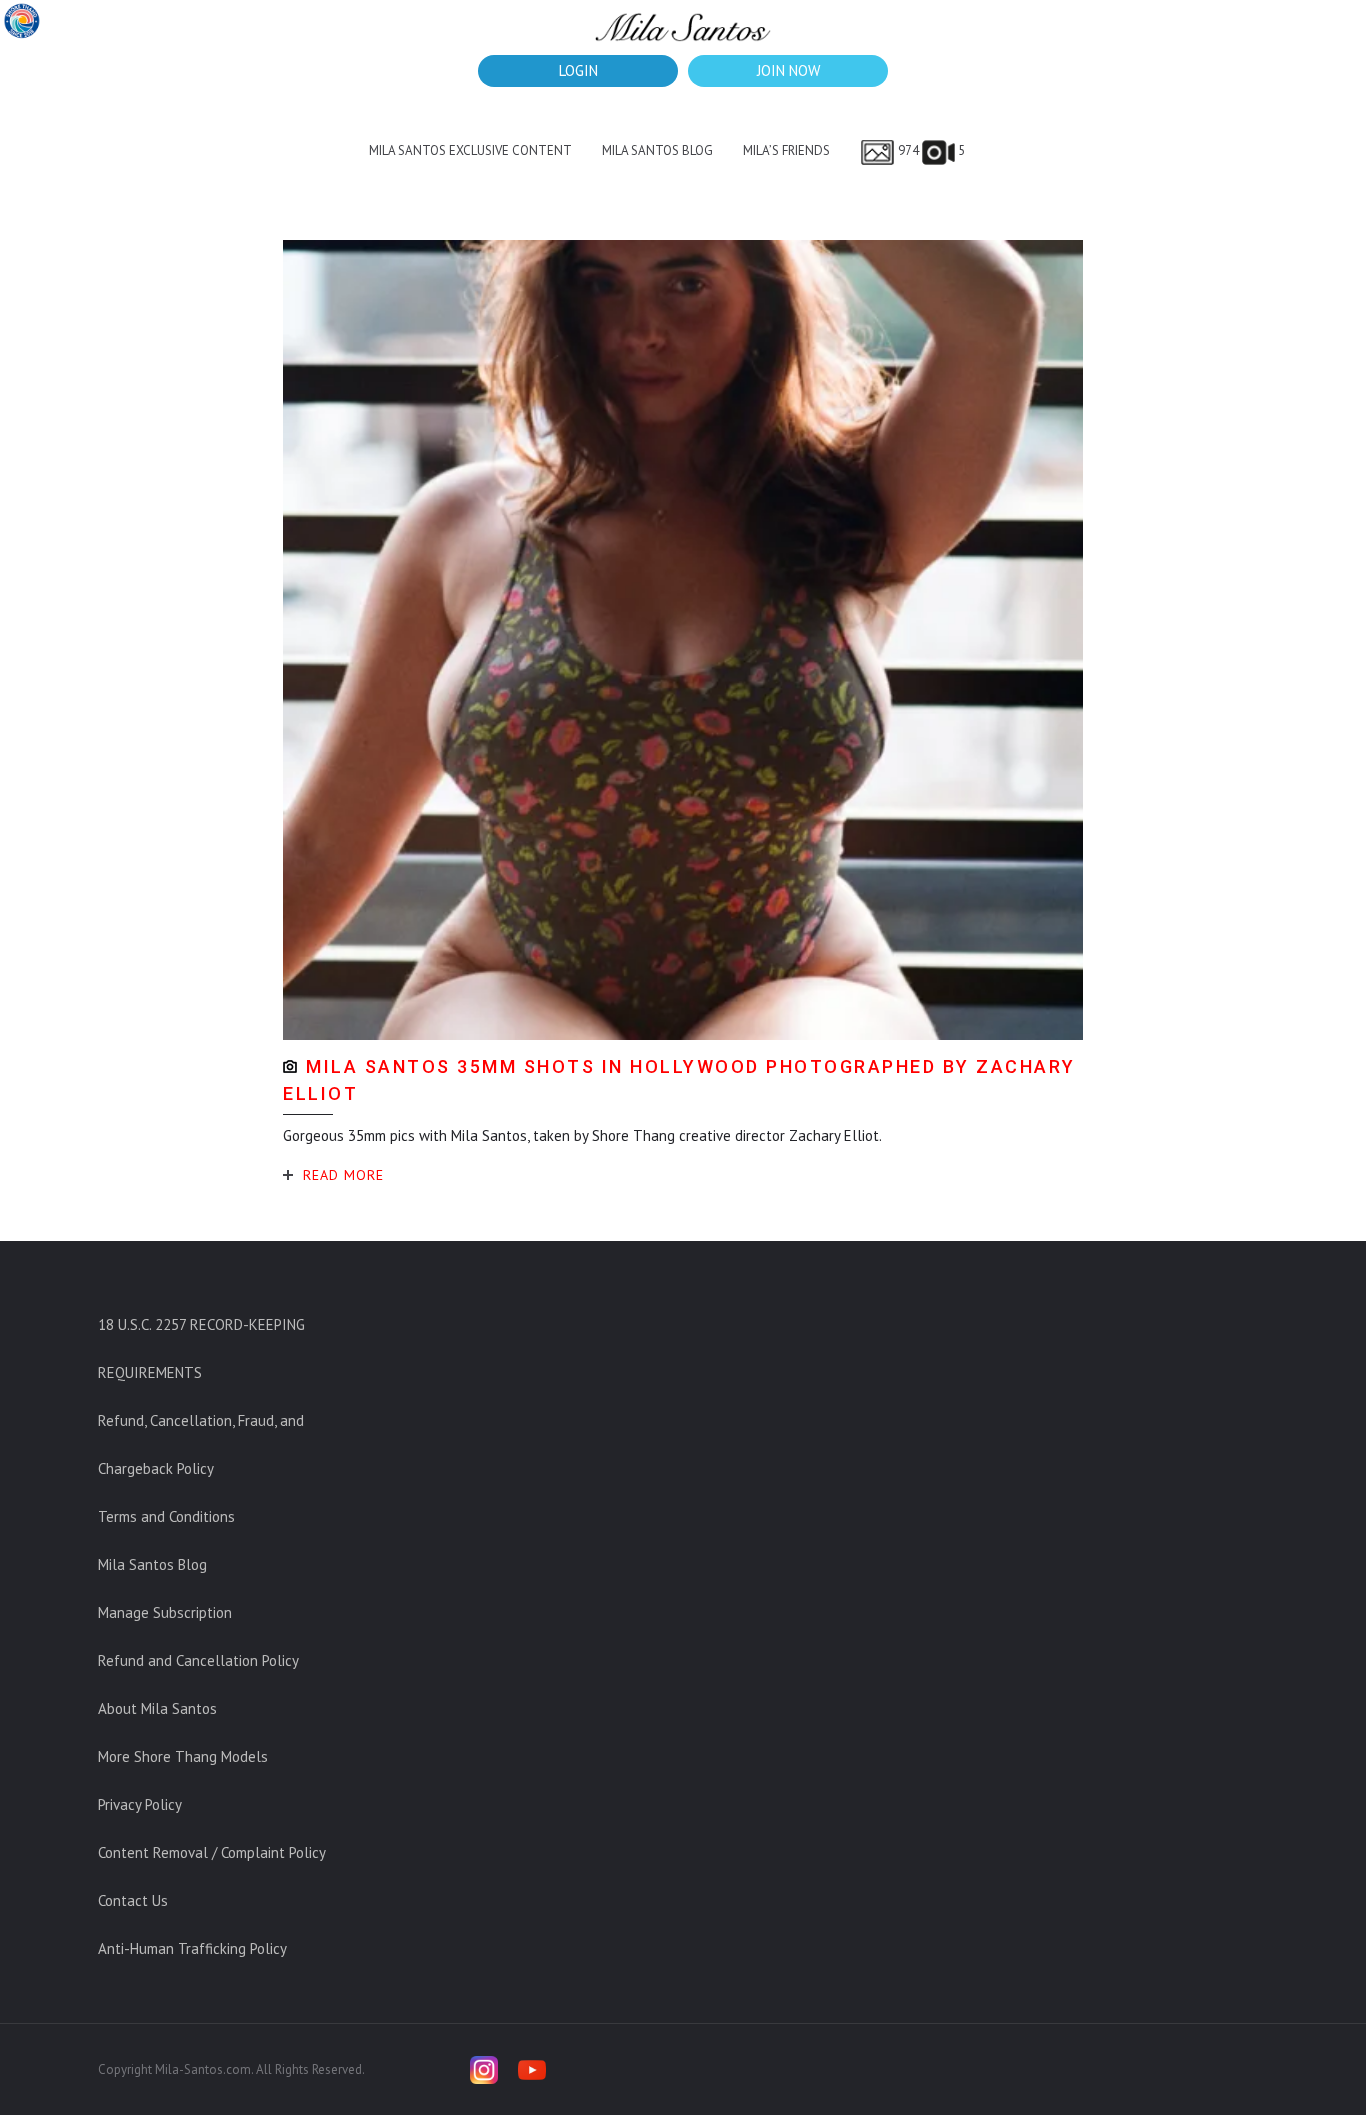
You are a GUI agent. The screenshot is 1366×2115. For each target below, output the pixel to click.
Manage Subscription (165, 1612)
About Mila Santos (157, 1708)
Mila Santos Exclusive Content (470, 150)
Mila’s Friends (786, 150)
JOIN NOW (788, 70)
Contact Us (133, 1900)
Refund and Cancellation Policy (198, 1660)
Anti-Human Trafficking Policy (192, 1948)
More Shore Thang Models (183, 1756)
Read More (343, 1175)
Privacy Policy (140, 1804)
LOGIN (578, 70)
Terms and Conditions (166, 1516)
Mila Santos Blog (657, 150)
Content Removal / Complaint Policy (212, 1852)
